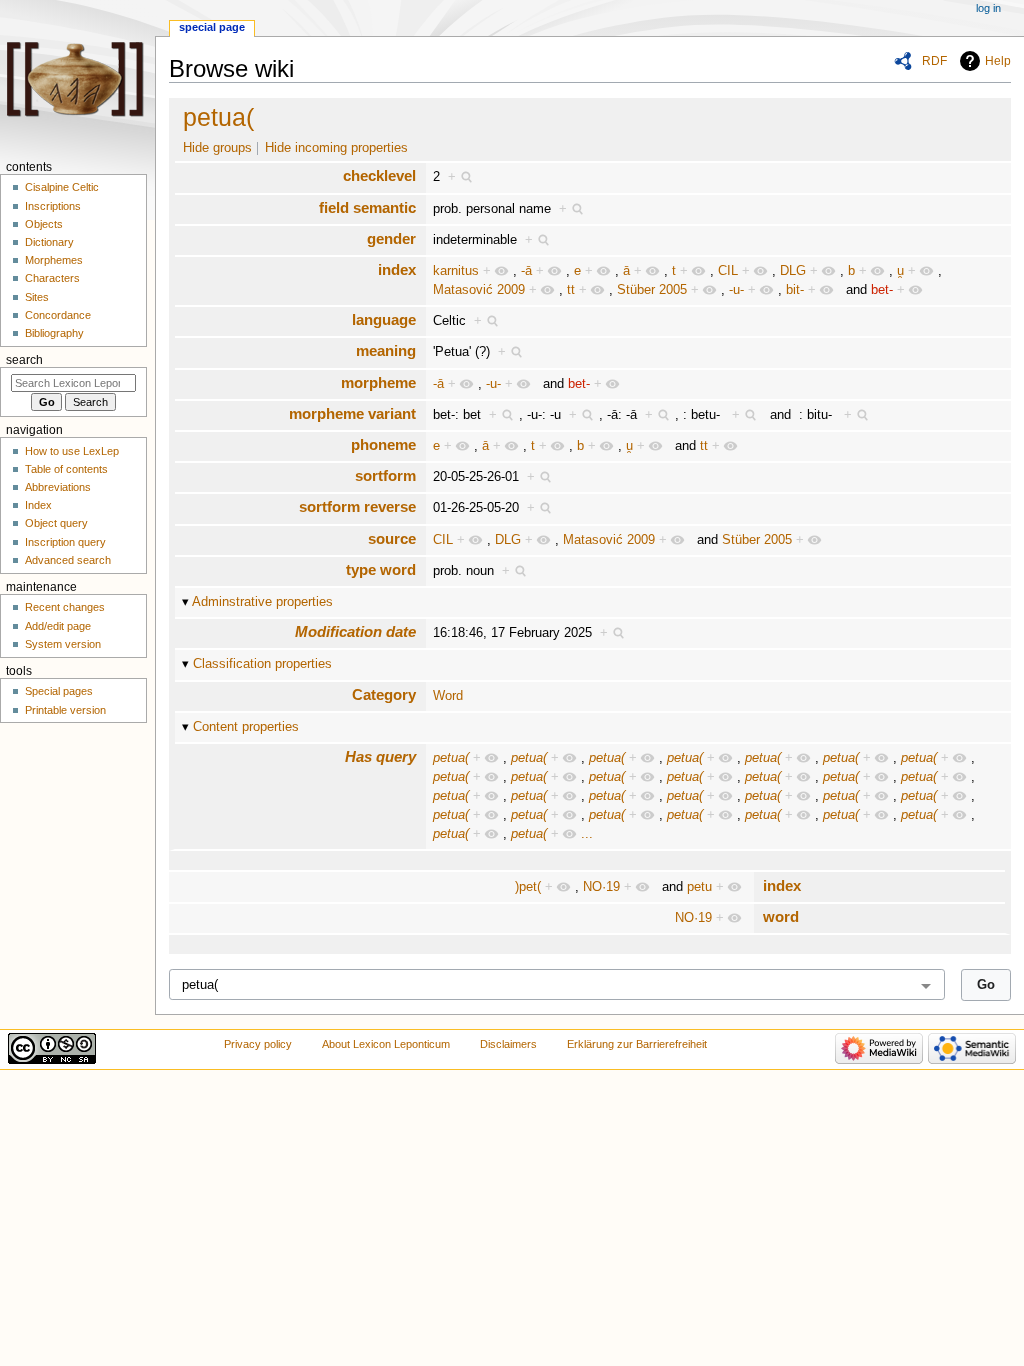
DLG (793, 271)
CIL (728, 271)
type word (381, 569)
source (392, 538)
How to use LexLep (72, 451)
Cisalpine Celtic (62, 187)
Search (24, 360)
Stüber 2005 (652, 290)
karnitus (456, 271)
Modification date (355, 631)
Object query (56, 523)
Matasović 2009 (479, 290)
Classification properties (262, 664)
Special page (212, 27)
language (384, 319)
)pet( (528, 887)
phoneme (383, 444)
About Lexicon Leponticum (386, 1044)
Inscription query (65, 542)
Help (998, 61)
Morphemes (54, 260)
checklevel (379, 175)
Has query (380, 756)
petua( (218, 117)
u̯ (900, 271)
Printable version (65, 710)
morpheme (378, 382)
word (781, 916)
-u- (736, 290)
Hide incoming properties (336, 148)
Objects (44, 224)
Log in (988, 8)
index (397, 269)
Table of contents (66, 469)
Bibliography (54, 333)
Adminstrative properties (262, 602)
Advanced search (68, 560)
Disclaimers (508, 1044)
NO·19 (601, 887)
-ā (526, 271)
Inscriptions (53, 206)
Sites (37, 297)
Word (448, 696)
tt (571, 290)
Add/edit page (58, 626)
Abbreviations (58, 487)
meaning (386, 350)
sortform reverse (357, 506)
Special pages (59, 691)
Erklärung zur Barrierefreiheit (637, 1044)
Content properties (246, 727)
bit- (795, 290)
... (587, 834)
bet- (882, 290)
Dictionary (49, 242)
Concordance (58, 315)
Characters (52, 278)
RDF (934, 61)
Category (384, 694)
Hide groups (217, 148)
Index (38, 505)
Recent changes (65, 607)
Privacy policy (258, 1044)
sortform (385, 475)
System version (63, 644)
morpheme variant (352, 413)
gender (391, 238)
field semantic (367, 207)
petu (699, 887)
